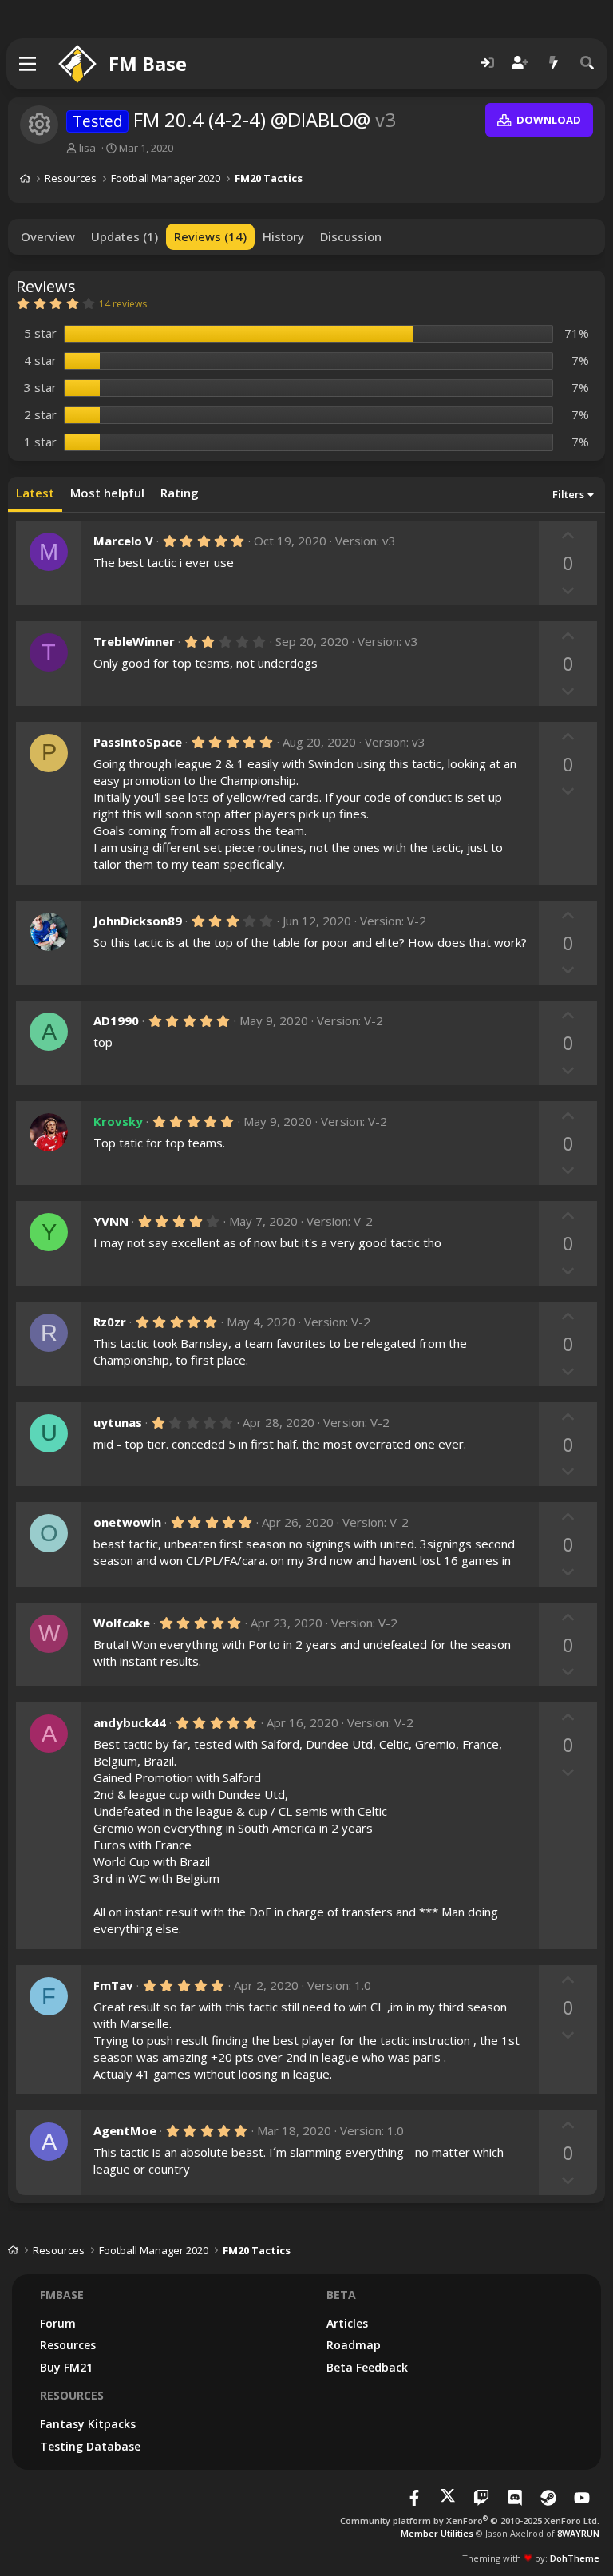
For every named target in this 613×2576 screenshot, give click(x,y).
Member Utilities (437, 2533)
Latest (35, 493)
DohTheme (575, 2558)
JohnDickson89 (138, 921)
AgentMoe (125, 2130)
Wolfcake (122, 1623)
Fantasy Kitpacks (88, 2424)
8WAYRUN (578, 2533)
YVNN (111, 1221)
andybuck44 (130, 1722)
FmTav (113, 1985)
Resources (68, 2345)
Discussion (351, 236)
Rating (180, 493)
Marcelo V (123, 541)
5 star (40, 333)
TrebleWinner (134, 641)
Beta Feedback (367, 2367)
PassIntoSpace (138, 742)
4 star (40, 360)
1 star (40, 442)
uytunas (118, 1422)
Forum (58, 2323)
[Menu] (28, 64)
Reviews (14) (210, 236)
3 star (40, 387)
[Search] (587, 63)
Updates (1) (125, 236)
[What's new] (554, 63)
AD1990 (116, 1020)
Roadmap (354, 2345)
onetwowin (127, 1522)
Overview (48, 236)
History (283, 236)
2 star (40, 414)
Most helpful (107, 493)
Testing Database (90, 2446)
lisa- (89, 148)
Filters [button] (568, 494)
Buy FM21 (66, 2367)
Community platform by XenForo (470, 2521)
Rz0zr (110, 1322)
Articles (347, 2323)
